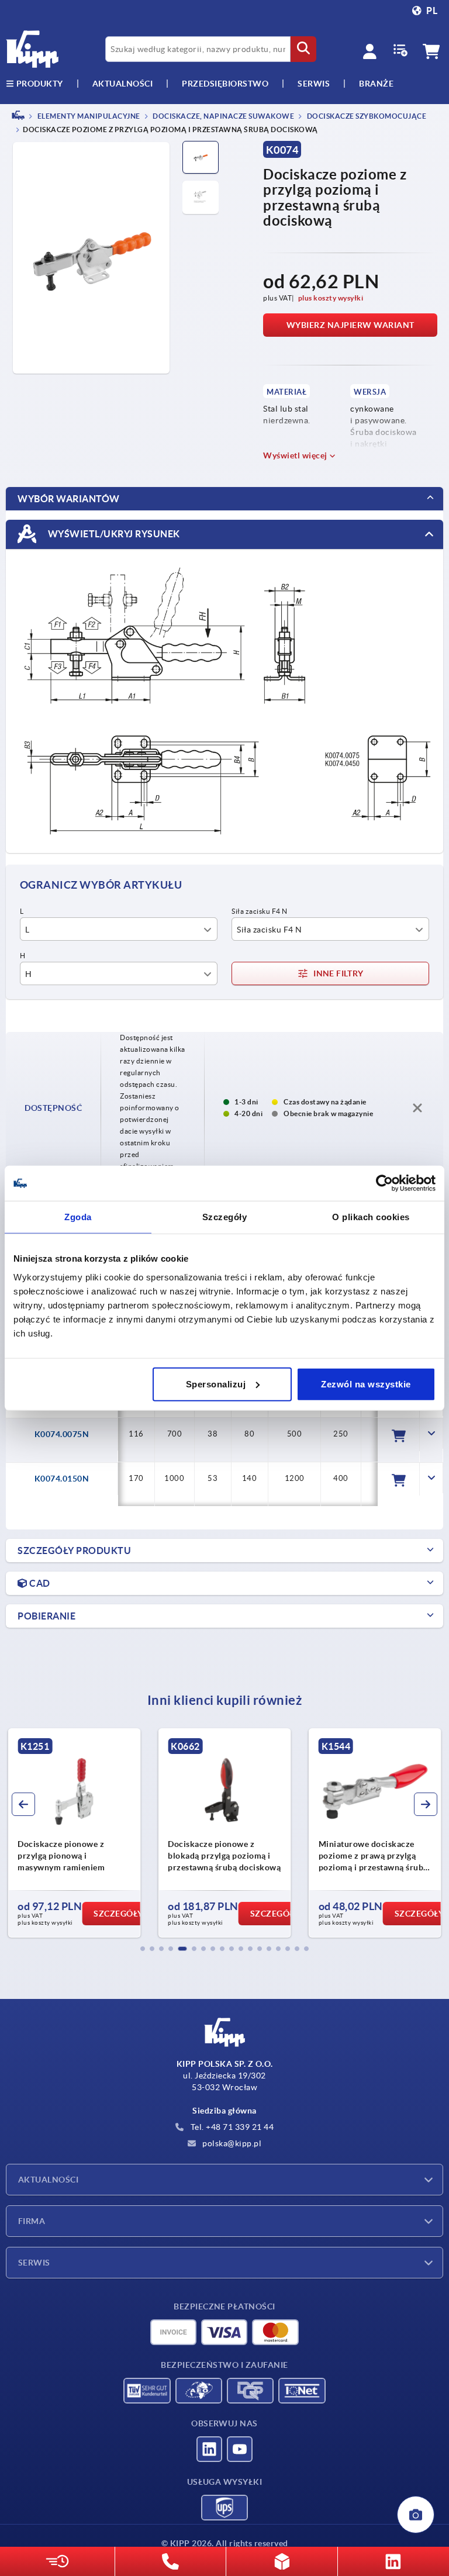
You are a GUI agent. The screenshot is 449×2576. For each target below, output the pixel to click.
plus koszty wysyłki (331, 298)
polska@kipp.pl (231, 2143)
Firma (32, 2221)
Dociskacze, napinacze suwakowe (223, 116)
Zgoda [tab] (78, 1217)
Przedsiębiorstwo (225, 84)
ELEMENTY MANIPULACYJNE (88, 116)
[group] (67, 1833)
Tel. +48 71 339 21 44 (231, 2127)
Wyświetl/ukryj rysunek (113, 533)
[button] (143, 1949)
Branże (376, 84)
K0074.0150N (62, 1479)
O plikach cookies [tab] (371, 1217)
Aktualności (48, 2180)
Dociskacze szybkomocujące (366, 116)
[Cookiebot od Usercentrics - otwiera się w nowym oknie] (384, 1183)
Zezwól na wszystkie (366, 1384)
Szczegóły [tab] (225, 1217)
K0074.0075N (62, 1434)
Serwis (34, 2263)
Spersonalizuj (216, 1384)
